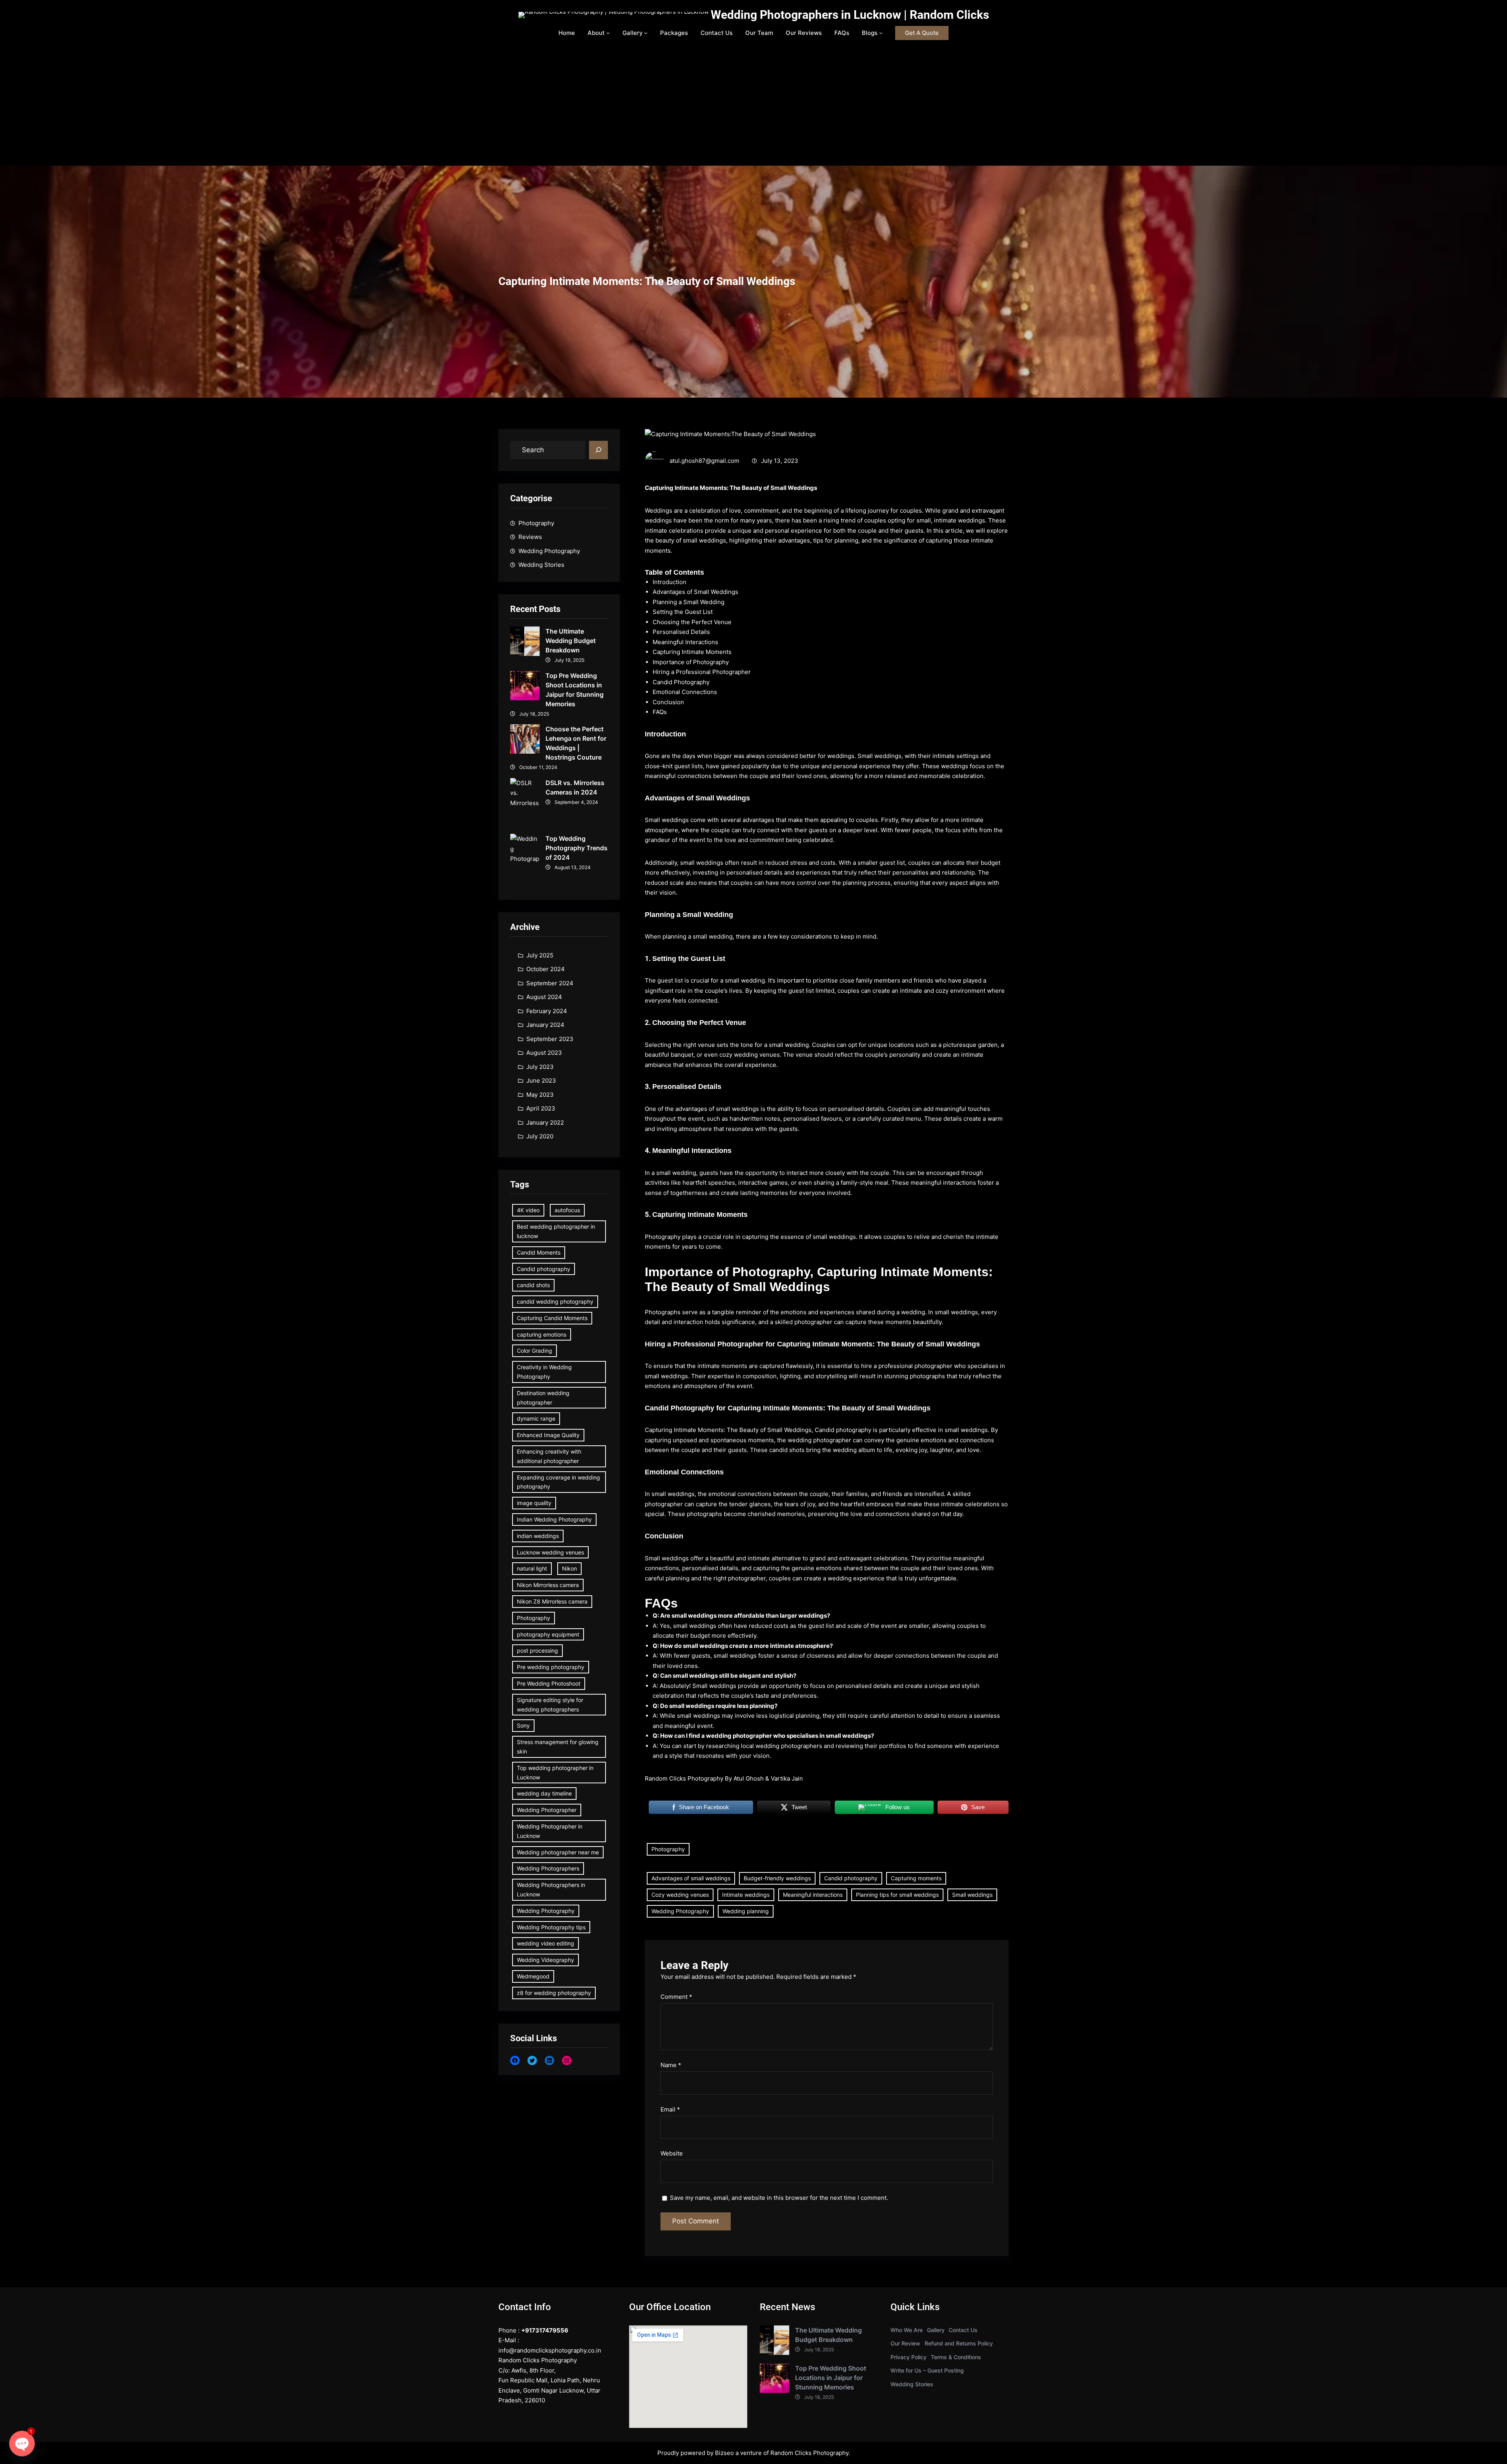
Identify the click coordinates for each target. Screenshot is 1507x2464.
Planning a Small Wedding (689, 602)
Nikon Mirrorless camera (548, 1585)
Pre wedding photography (551, 1667)
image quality (534, 1503)
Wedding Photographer (547, 1810)
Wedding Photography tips (551, 1927)
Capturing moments (916, 1878)
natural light (532, 1568)
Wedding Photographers (548, 1868)
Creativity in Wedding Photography (544, 1372)
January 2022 (545, 1122)
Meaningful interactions (813, 1895)
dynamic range (536, 1418)
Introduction (670, 582)
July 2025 (540, 955)
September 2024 (550, 983)
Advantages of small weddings (691, 1878)
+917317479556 (545, 2330)
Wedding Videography (546, 1960)
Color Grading (535, 1351)
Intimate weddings (746, 1895)
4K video (528, 1210)
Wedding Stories (541, 565)
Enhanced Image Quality (548, 1435)
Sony (523, 1725)
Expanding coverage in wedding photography (558, 1482)
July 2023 (540, 1067)
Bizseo (724, 2453)
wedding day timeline (544, 1793)
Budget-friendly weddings (777, 1878)
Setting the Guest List (683, 612)
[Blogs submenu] (881, 33)
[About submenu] (608, 33)
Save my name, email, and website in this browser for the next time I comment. (779, 2198)
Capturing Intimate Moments (692, 652)
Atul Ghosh (749, 1778)
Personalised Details (681, 632)
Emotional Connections (685, 692)
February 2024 (547, 1011)
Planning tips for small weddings (897, 1895)
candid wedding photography (555, 1301)
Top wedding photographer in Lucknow (555, 1773)
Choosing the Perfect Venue (692, 622)
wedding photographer (819, 1440)
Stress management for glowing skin (558, 1747)
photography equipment (548, 1634)
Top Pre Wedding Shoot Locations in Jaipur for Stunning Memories (575, 690)
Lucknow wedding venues (550, 1552)
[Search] (598, 450)
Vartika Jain (787, 1778)
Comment (676, 1997)
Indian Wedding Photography (554, 1519)
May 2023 (540, 1095)
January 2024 (545, 1025)
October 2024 (546, 969)
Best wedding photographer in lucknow (556, 1231)
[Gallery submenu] (646, 33)
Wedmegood (533, 1976)
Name (671, 2065)
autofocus (567, 1210)
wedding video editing (546, 1943)
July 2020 (540, 1136)
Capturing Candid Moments (552, 1318)
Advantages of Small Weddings (695, 592)
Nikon (569, 1568)
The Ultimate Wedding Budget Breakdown (571, 641)
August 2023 (544, 1053)
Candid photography (544, 1269)
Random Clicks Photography (809, 2453)
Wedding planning (746, 1911)
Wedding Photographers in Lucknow (551, 1890)
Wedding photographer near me (558, 1852)
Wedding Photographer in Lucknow (550, 1831)
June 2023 (541, 1080)
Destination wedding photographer (543, 1398)
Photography (536, 523)
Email (670, 2109)
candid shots (533, 1285)
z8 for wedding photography (554, 1993)
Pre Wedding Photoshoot (549, 1683)
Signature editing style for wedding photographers (550, 1705)
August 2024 (544, 997)
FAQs (660, 712)
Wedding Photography (549, 551)
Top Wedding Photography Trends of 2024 (577, 848)
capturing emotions (542, 1334)
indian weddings (538, 1536)
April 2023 (541, 1108)
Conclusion (668, 702)
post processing (537, 1650)
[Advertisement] (753, 107)
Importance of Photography (691, 662)
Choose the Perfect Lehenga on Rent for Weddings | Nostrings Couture (576, 743)
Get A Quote (922, 33)
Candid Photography (681, 682)
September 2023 (550, 1039)
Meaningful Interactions (685, 642)
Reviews (530, 537)
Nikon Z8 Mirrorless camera (552, 1601)
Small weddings (972, 1895)
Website (672, 2153)
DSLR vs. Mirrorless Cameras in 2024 (575, 787)
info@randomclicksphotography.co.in (550, 2350)
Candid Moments (539, 1252)
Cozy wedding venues (680, 1895)
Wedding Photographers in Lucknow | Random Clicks (850, 15)
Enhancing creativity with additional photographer (549, 1456)
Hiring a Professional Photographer (702, 672)
